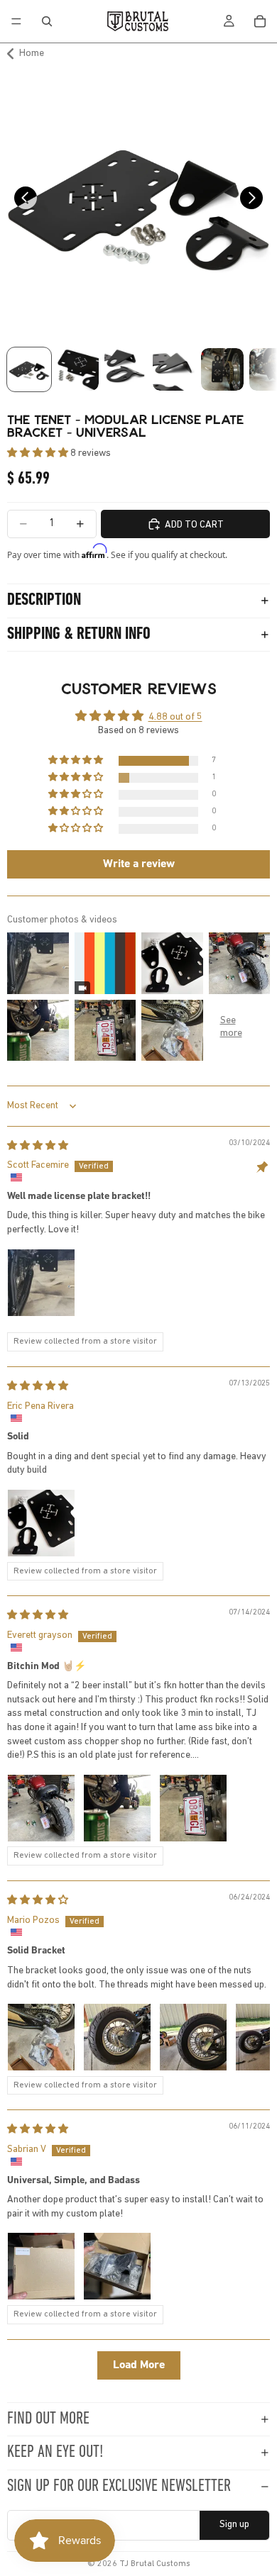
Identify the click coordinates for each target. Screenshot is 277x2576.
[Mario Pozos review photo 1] (41, 2037)
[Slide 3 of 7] (126, 369)
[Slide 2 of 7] (77, 369)
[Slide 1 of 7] (29, 369)
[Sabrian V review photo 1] (41, 2266)
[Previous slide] (21, 202)
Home (32, 54)
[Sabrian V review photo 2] (117, 2266)
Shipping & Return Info (79, 635)
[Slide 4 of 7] (174, 369)
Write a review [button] (139, 864)
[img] (38, 1146)
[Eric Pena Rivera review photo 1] (41, 1523)
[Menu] (16, 21)
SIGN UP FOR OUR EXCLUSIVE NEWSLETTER (119, 2487)
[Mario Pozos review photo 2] (117, 2037)
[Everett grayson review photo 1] (41, 1808)
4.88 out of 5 (175, 717)
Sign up (234, 2525)
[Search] (47, 21)
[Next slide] (256, 202)
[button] (39, 453)
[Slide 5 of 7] (222, 369)
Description (44, 601)
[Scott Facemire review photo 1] (41, 1283)
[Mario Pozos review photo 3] (193, 2037)
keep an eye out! (55, 2453)
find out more (48, 2419)
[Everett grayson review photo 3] (193, 1808)
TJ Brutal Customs (155, 2564)
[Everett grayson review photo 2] (117, 1808)
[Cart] (260, 21)
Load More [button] (139, 2365)
